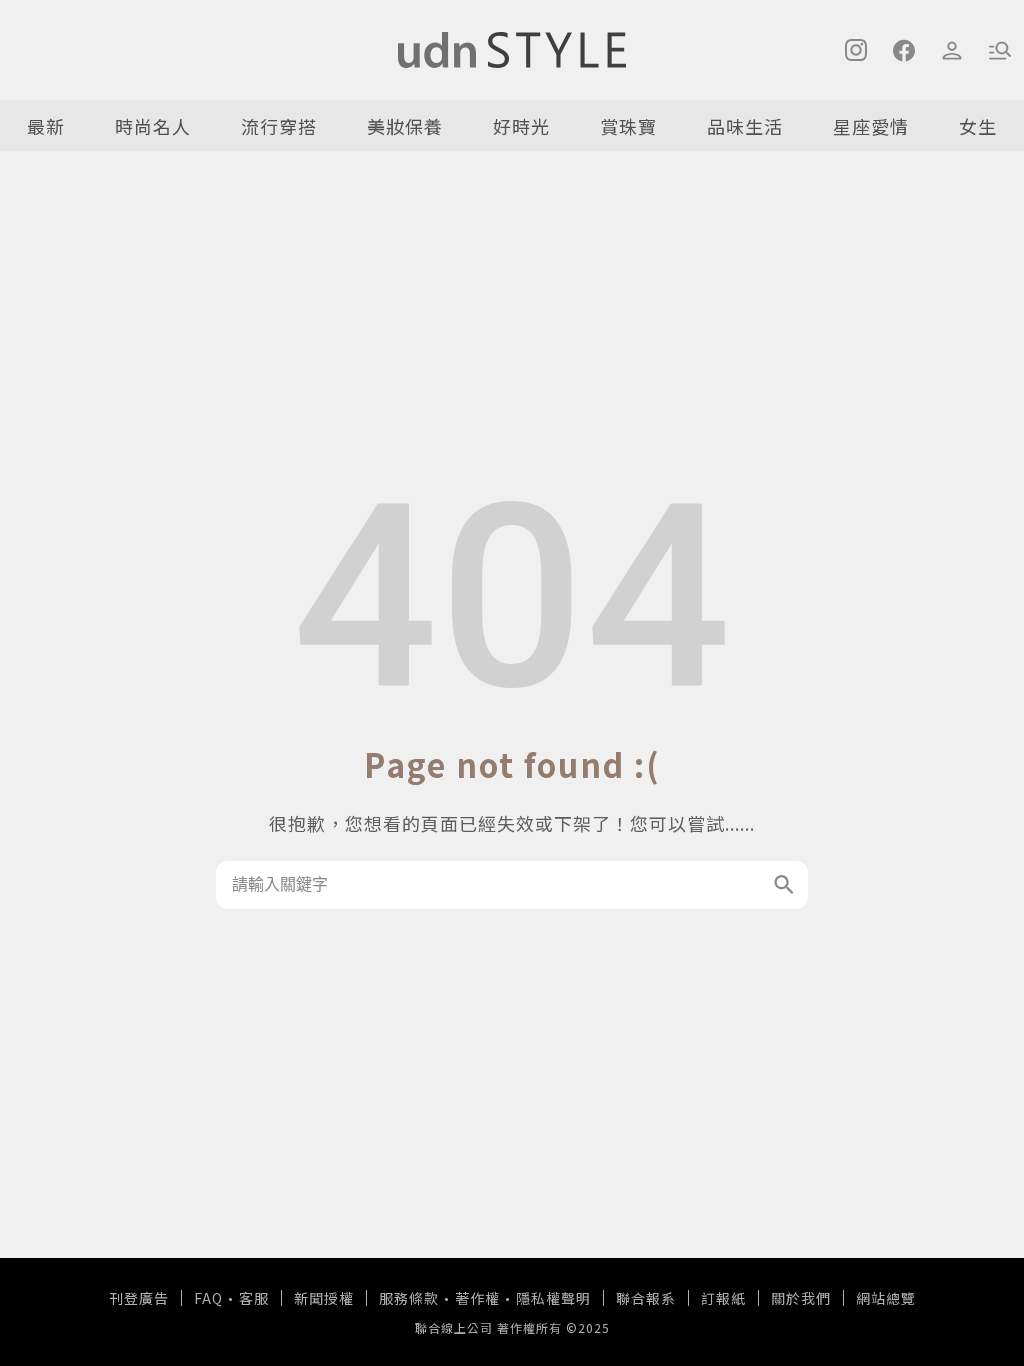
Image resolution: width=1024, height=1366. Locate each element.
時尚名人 (153, 126)
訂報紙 (723, 1298)
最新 (46, 126)
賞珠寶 (628, 126)
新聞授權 (324, 1298)
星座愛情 (871, 126)
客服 (254, 1298)
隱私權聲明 (553, 1298)
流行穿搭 (279, 126)
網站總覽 (886, 1298)
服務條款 (409, 1298)
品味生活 (745, 126)
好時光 (521, 126)
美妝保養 (405, 126)
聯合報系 (646, 1298)
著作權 (477, 1298)
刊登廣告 (139, 1298)
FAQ (208, 1298)
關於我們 (801, 1298)
